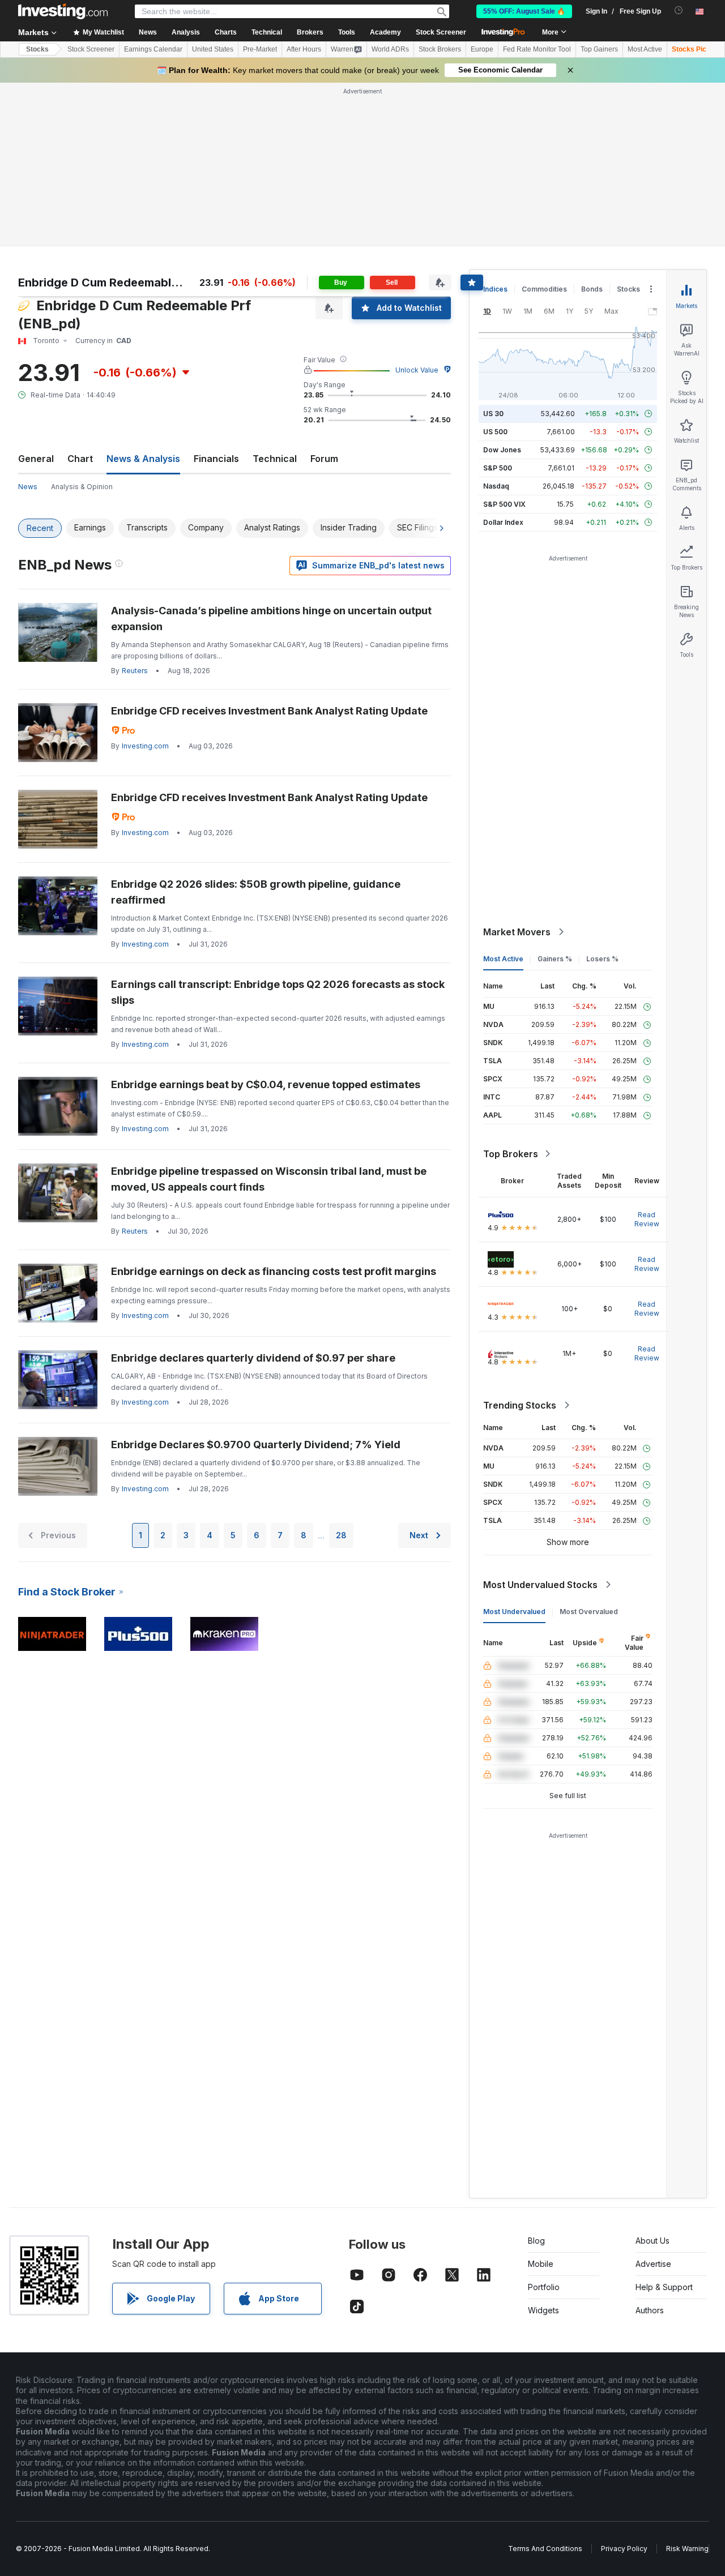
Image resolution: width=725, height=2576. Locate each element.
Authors (650, 2310)
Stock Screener (441, 32)
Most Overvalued (589, 1612)
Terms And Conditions (545, 2549)
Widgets (543, 2310)
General (36, 459)
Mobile (541, 2264)
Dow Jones (502, 450)
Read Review (647, 1219)
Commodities (544, 289)
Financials (216, 459)
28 (341, 1535)
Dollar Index (503, 522)
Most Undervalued (514, 1612)
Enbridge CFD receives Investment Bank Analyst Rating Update (269, 711)
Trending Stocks (520, 1405)
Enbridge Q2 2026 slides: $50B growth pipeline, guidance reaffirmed (256, 892)
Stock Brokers (440, 49)
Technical (275, 459)
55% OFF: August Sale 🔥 (524, 11)
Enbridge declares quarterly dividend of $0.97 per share (253, 1358)
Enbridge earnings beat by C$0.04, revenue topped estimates (266, 1084)
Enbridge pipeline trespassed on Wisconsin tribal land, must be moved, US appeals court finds (269, 1179)
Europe (482, 49)
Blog (536, 2241)
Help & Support (664, 2287)
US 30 (493, 414)
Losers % (602, 959)
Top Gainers (599, 49)
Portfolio (544, 2287)
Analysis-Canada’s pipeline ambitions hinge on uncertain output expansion (271, 619)
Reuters (135, 671)
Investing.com (145, 746)
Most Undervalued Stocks (540, 1585)
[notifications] (679, 10)
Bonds (592, 289)
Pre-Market (260, 49)
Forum (324, 459)
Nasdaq (496, 486)
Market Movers (517, 932)
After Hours (304, 49)
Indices (495, 289)
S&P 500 (498, 468)
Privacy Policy (624, 2549)
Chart (80, 459)
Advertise (653, 2264)
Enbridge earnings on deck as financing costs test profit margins (274, 1271)
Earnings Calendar (153, 49)
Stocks (37, 49)
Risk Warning (687, 2549)
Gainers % (555, 959)
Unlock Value (417, 370)
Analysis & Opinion (82, 487)
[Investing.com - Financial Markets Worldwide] (63, 11)
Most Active (645, 49)
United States (213, 49)
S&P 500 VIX (504, 504)
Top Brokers (511, 1154)
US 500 (495, 432)
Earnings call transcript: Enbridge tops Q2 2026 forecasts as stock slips (278, 992)
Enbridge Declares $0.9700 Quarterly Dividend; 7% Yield (256, 1445)
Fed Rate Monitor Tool (537, 49)
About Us (652, 2241)
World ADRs (390, 49)
